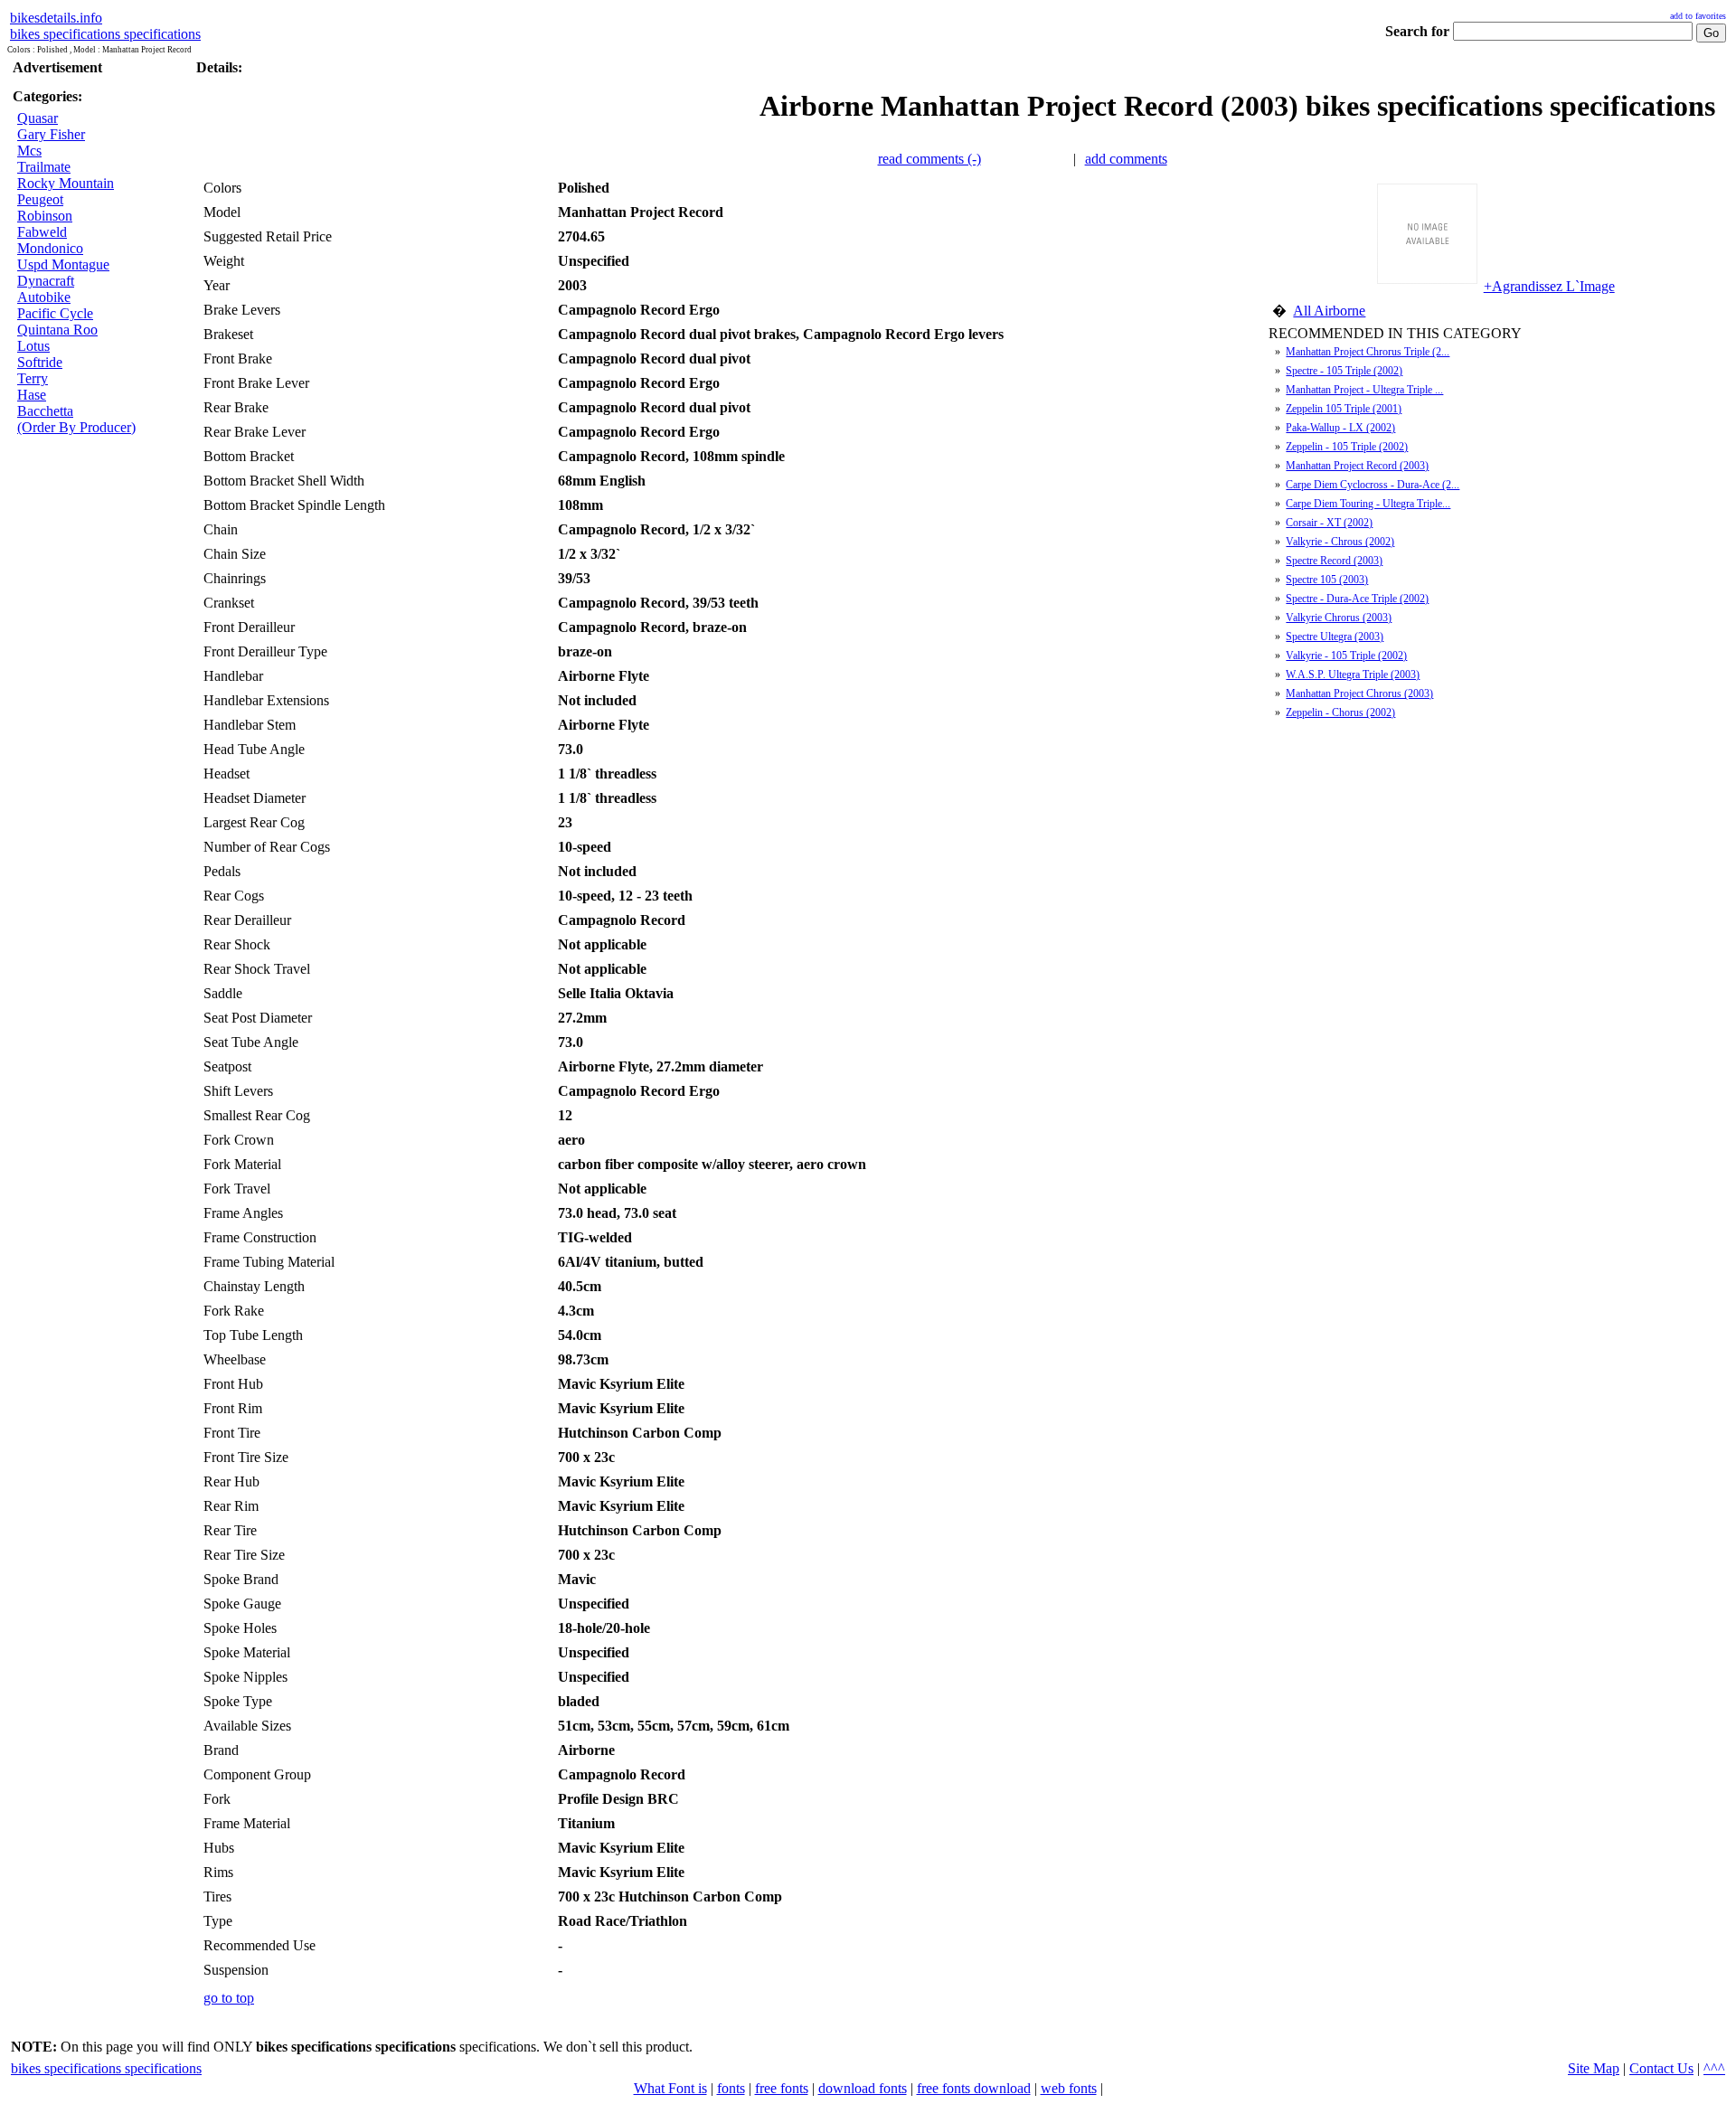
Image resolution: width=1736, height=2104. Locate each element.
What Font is (670, 2088)
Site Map (1594, 2068)
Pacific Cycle (55, 313)
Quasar (38, 118)
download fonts (863, 2088)
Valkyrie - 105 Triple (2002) (1346, 656)
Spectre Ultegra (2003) (1335, 637)
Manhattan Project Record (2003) (1357, 466)
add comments (1126, 159)
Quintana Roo (57, 330)
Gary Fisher (51, 134)
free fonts (782, 2088)
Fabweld (42, 232)
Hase (32, 395)
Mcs (29, 151)
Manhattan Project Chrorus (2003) (1359, 693)
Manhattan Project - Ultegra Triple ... (1364, 390)
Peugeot (40, 199)
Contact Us (1661, 2068)
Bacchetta (45, 411)
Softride (40, 362)
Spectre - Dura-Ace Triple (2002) (1357, 599)
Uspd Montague (63, 264)
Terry (33, 378)
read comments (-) (929, 159)
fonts (731, 2088)
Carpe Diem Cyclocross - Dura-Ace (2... (1373, 485)
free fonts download (974, 2088)
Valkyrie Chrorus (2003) (1339, 618)
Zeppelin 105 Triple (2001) (1344, 409)
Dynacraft (46, 281)
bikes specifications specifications (105, 34)
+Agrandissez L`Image (1549, 286)
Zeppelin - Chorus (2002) (1340, 712)
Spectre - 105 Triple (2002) (1344, 371)
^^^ (1714, 2068)
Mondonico (50, 248)
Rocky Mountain (66, 183)
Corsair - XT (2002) (1329, 523)
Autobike (44, 297)
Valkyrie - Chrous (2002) (1340, 542)
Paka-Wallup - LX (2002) (1340, 428)
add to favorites (1698, 16)
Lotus (33, 346)
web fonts (1069, 2088)
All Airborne (1329, 311)
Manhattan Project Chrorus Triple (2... (1368, 352)
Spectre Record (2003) (1334, 561)
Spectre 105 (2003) (1327, 580)
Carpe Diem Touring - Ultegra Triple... (1368, 504)
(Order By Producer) (76, 427)
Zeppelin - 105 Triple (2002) (1347, 447)
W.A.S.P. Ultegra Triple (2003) (1353, 675)
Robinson (45, 216)
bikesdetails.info (56, 18)
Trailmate (44, 167)
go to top (229, 1998)
